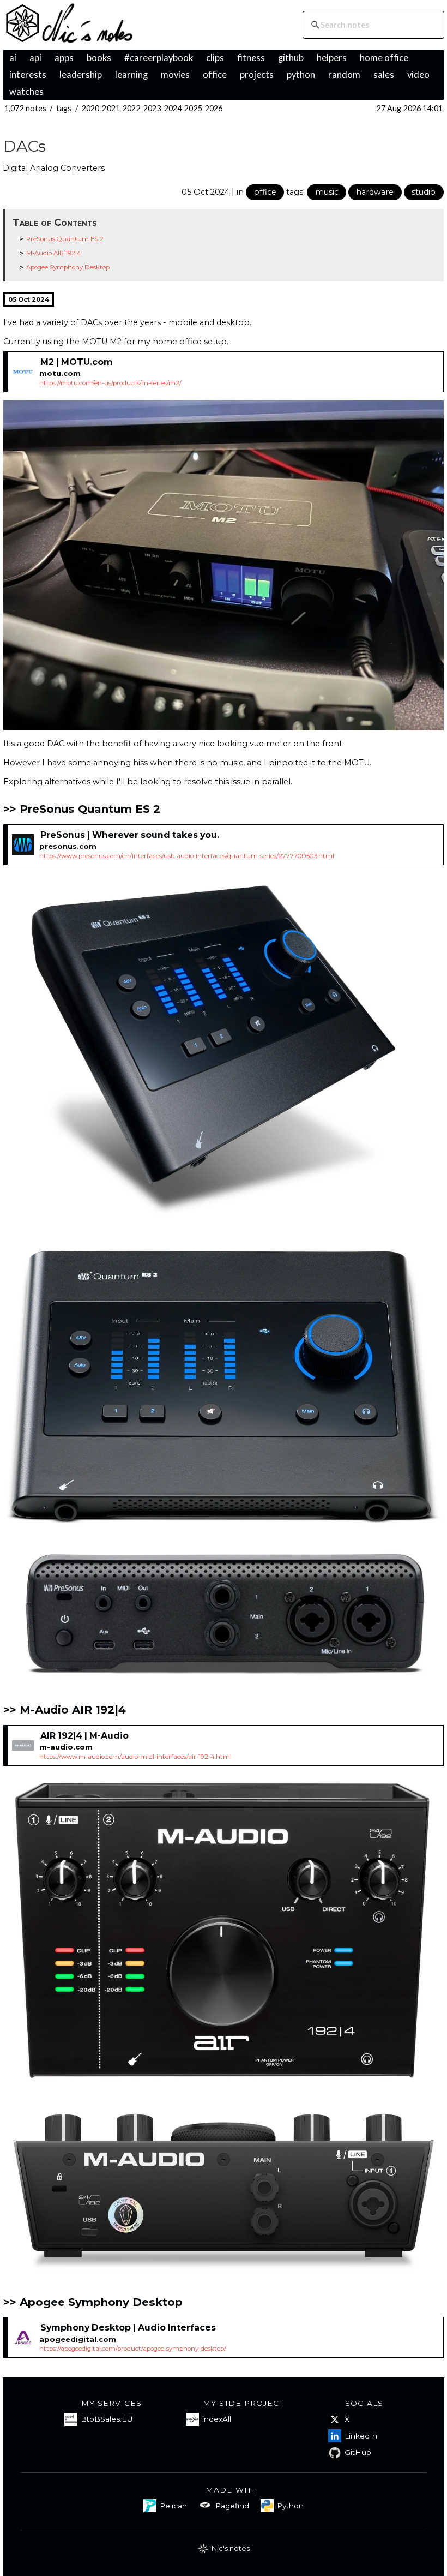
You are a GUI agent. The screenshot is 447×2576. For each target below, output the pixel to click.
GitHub (358, 2452)
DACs (25, 146)
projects (257, 75)
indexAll (217, 2419)
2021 (111, 108)
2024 (173, 108)
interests (28, 75)
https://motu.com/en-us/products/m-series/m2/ (110, 383)
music (327, 192)
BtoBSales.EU (107, 2419)
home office (384, 58)
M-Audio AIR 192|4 (54, 253)
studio (424, 192)
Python (290, 2506)
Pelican (173, 2506)
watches (26, 92)
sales (384, 75)
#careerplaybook (159, 58)
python (301, 75)
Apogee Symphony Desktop (68, 267)
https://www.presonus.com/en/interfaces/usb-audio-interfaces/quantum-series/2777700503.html (187, 856)
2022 (132, 108)
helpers (332, 58)
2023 (152, 108)
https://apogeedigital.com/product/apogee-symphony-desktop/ (133, 2349)
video (418, 75)
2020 (91, 108)
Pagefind (232, 2506)
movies (175, 75)
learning (131, 75)
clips (215, 58)
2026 (214, 108)
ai (13, 58)
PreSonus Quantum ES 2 (65, 239)
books (99, 58)
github (291, 58)
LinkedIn (361, 2436)
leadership (81, 75)
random (344, 75)
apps (64, 58)
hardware (375, 192)
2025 (193, 108)
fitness (251, 58)
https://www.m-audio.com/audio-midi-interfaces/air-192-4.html (135, 1757)
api (35, 58)
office (215, 75)
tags (64, 108)
